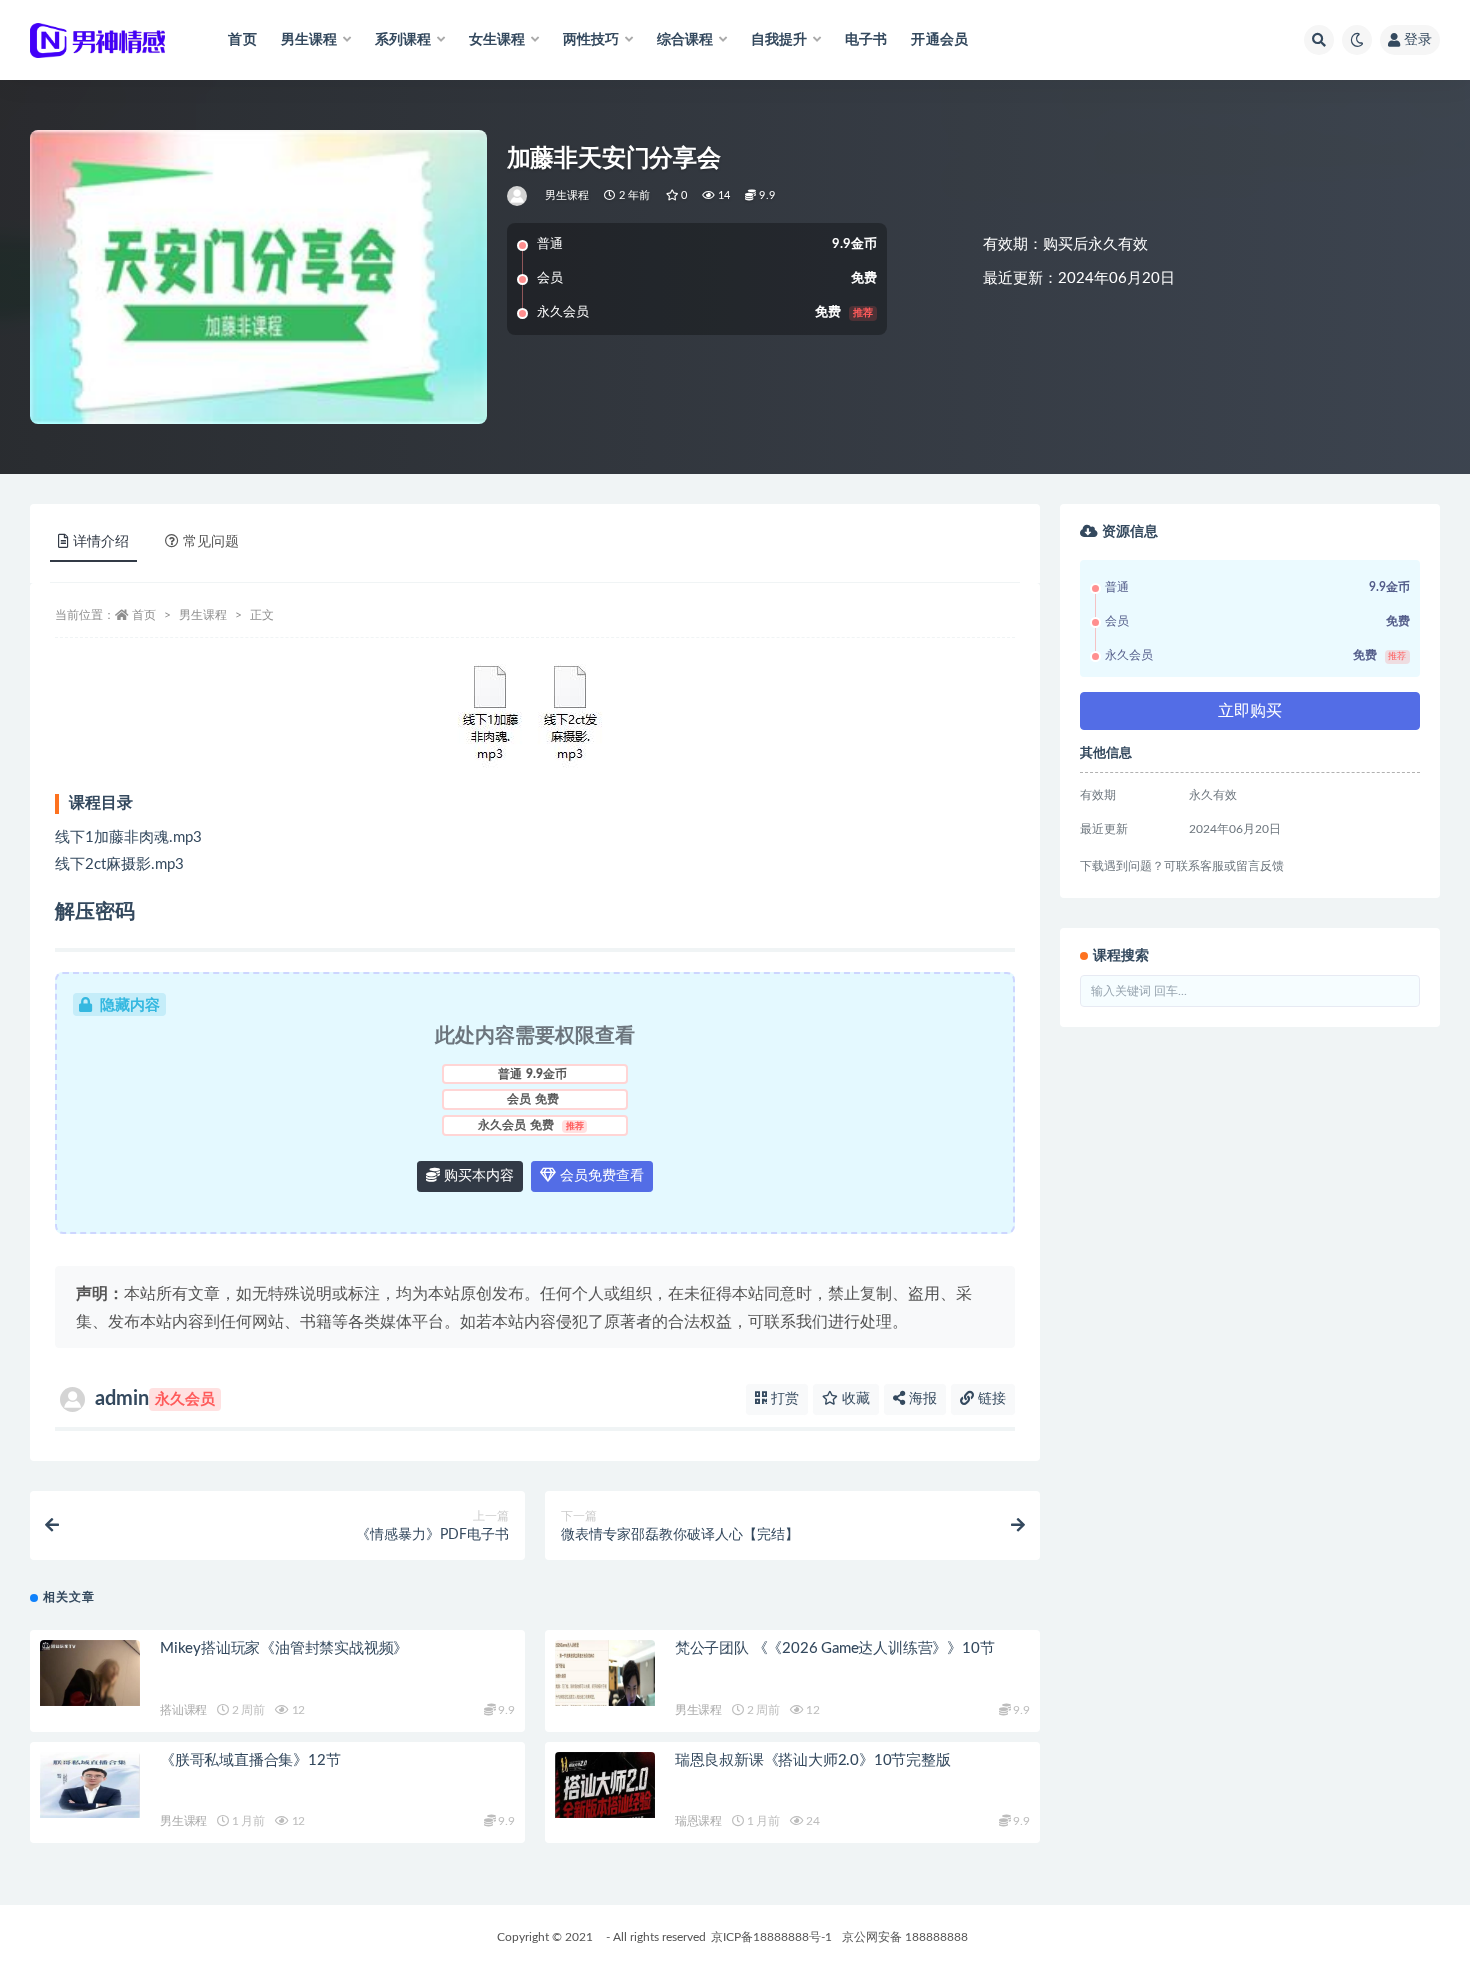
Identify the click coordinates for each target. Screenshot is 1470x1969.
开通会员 (939, 40)
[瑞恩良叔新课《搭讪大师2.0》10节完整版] (605, 1785)
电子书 (866, 40)
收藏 (854, 1399)
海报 (921, 1399)
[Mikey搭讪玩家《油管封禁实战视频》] (90, 1673)
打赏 (783, 1399)
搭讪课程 (183, 1710)
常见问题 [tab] (211, 542)
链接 (990, 1399)
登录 (1418, 40)
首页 (242, 40)
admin (155, 1399)
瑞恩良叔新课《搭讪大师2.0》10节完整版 (813, 1760)
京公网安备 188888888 (905, 1937)
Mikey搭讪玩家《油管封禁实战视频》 (284, 1648)
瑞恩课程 (698, 1821)
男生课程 (567, 195)
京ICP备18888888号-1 (771, 1937)
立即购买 (1250, 711)
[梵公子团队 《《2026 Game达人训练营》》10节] (605, 1673)
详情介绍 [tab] (101, 542)
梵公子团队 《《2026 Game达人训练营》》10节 (835, 1648)
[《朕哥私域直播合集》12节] (90, 1785)
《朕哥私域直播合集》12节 (250, 1760)
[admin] (518, 196)
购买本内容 (477, 1176)
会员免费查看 (600, 1176)
